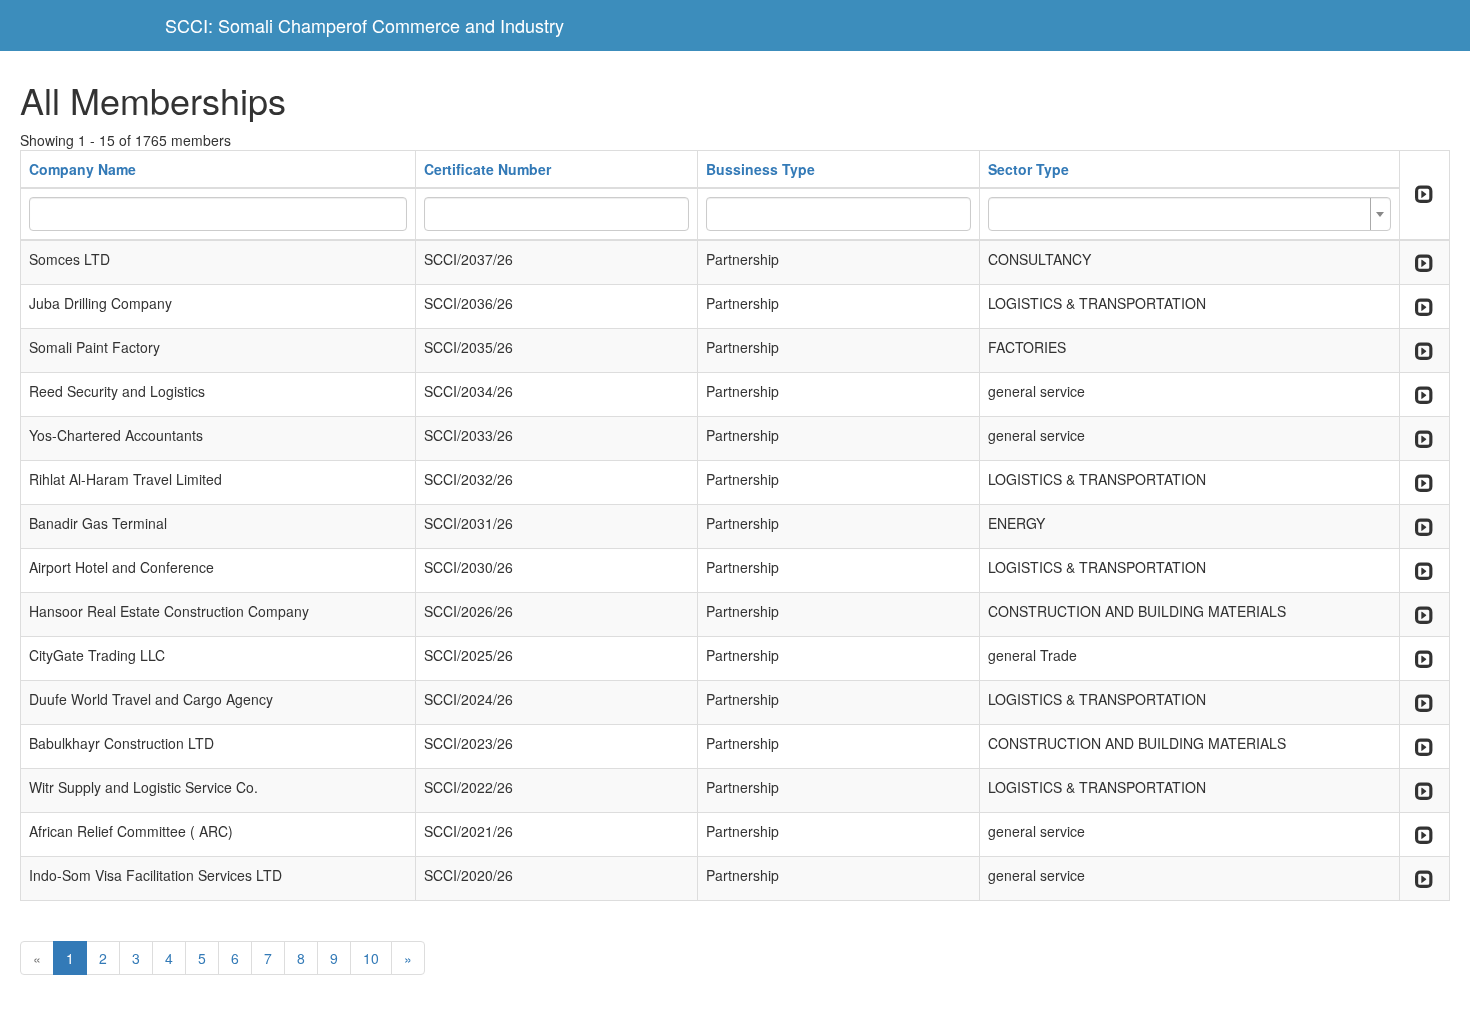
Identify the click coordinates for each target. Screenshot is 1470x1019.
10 (371, 958)
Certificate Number (487, 169)
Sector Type (1028, 169)
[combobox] (1189, 214)
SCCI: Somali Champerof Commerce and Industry (364, 25)
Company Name (82, 169)
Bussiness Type (760, 169)
